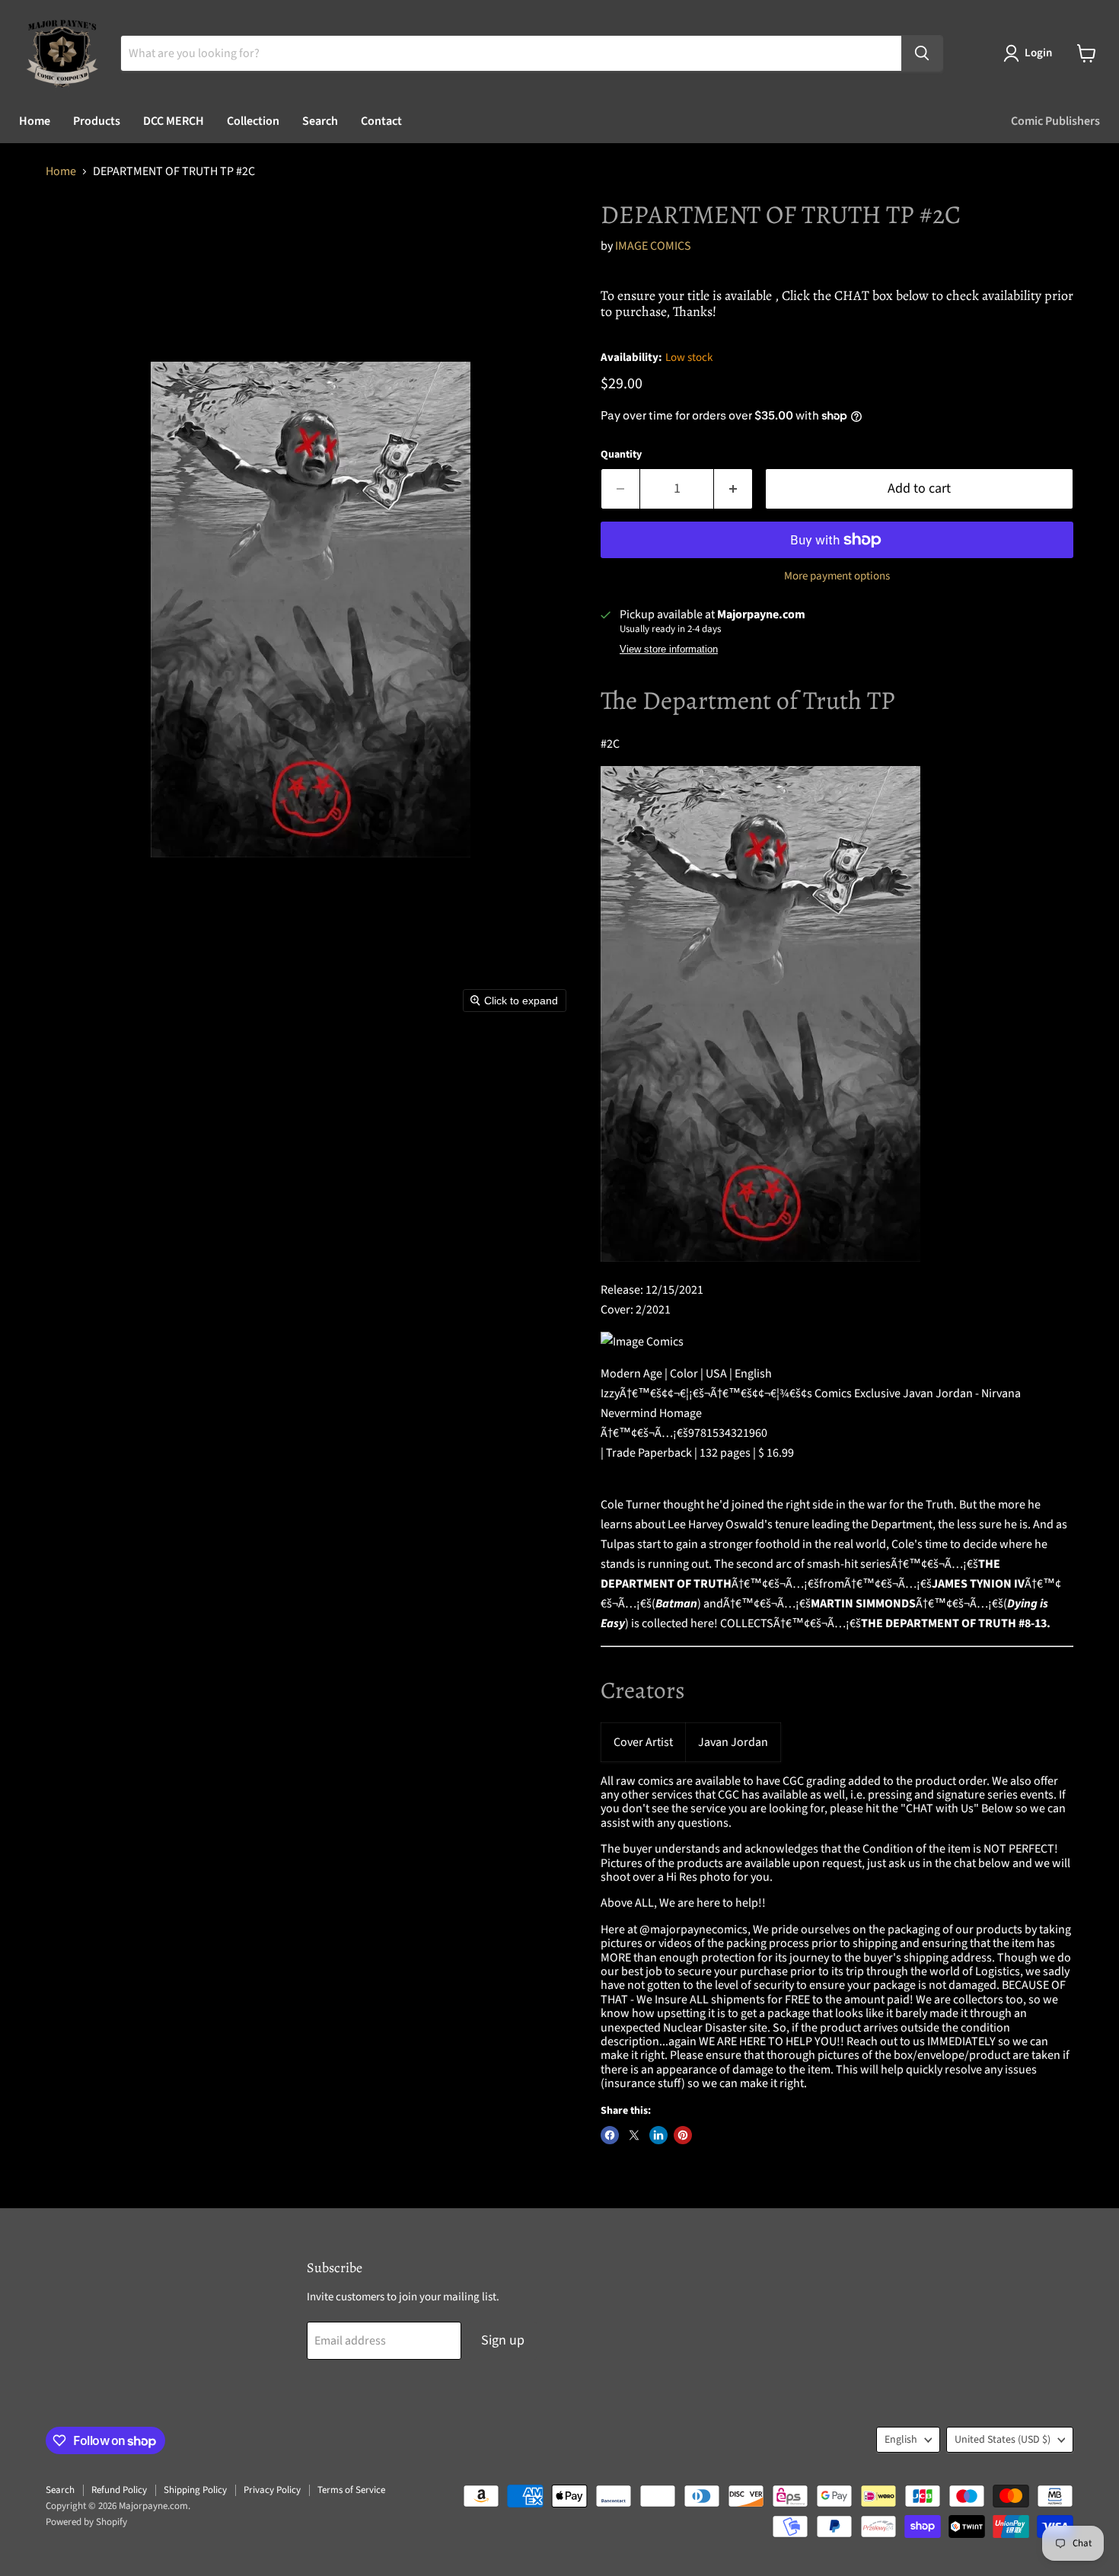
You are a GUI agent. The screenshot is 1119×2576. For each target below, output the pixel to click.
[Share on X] (634, 2135)
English (901, 2440)
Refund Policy (119, 2490)
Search (320, 121)
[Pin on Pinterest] (683, 2135)
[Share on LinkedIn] (658, 2135)
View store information (669, 650)
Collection (253, 121)
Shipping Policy (195, 2490)
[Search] (922, 53)
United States (1003, 2440)
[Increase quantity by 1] (733, 489)
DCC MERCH (174, 121)
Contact (381, 121)
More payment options (837, 576)
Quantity (621, 455)
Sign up (503, 2340)
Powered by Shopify (86, 2522)
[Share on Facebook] (610, 2135)
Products (97, 121)
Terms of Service (351, 2490)
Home (35, 121)
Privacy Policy (272, 2490)
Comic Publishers (1055, 121)
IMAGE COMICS (653, 246)
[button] (1031, 53)
